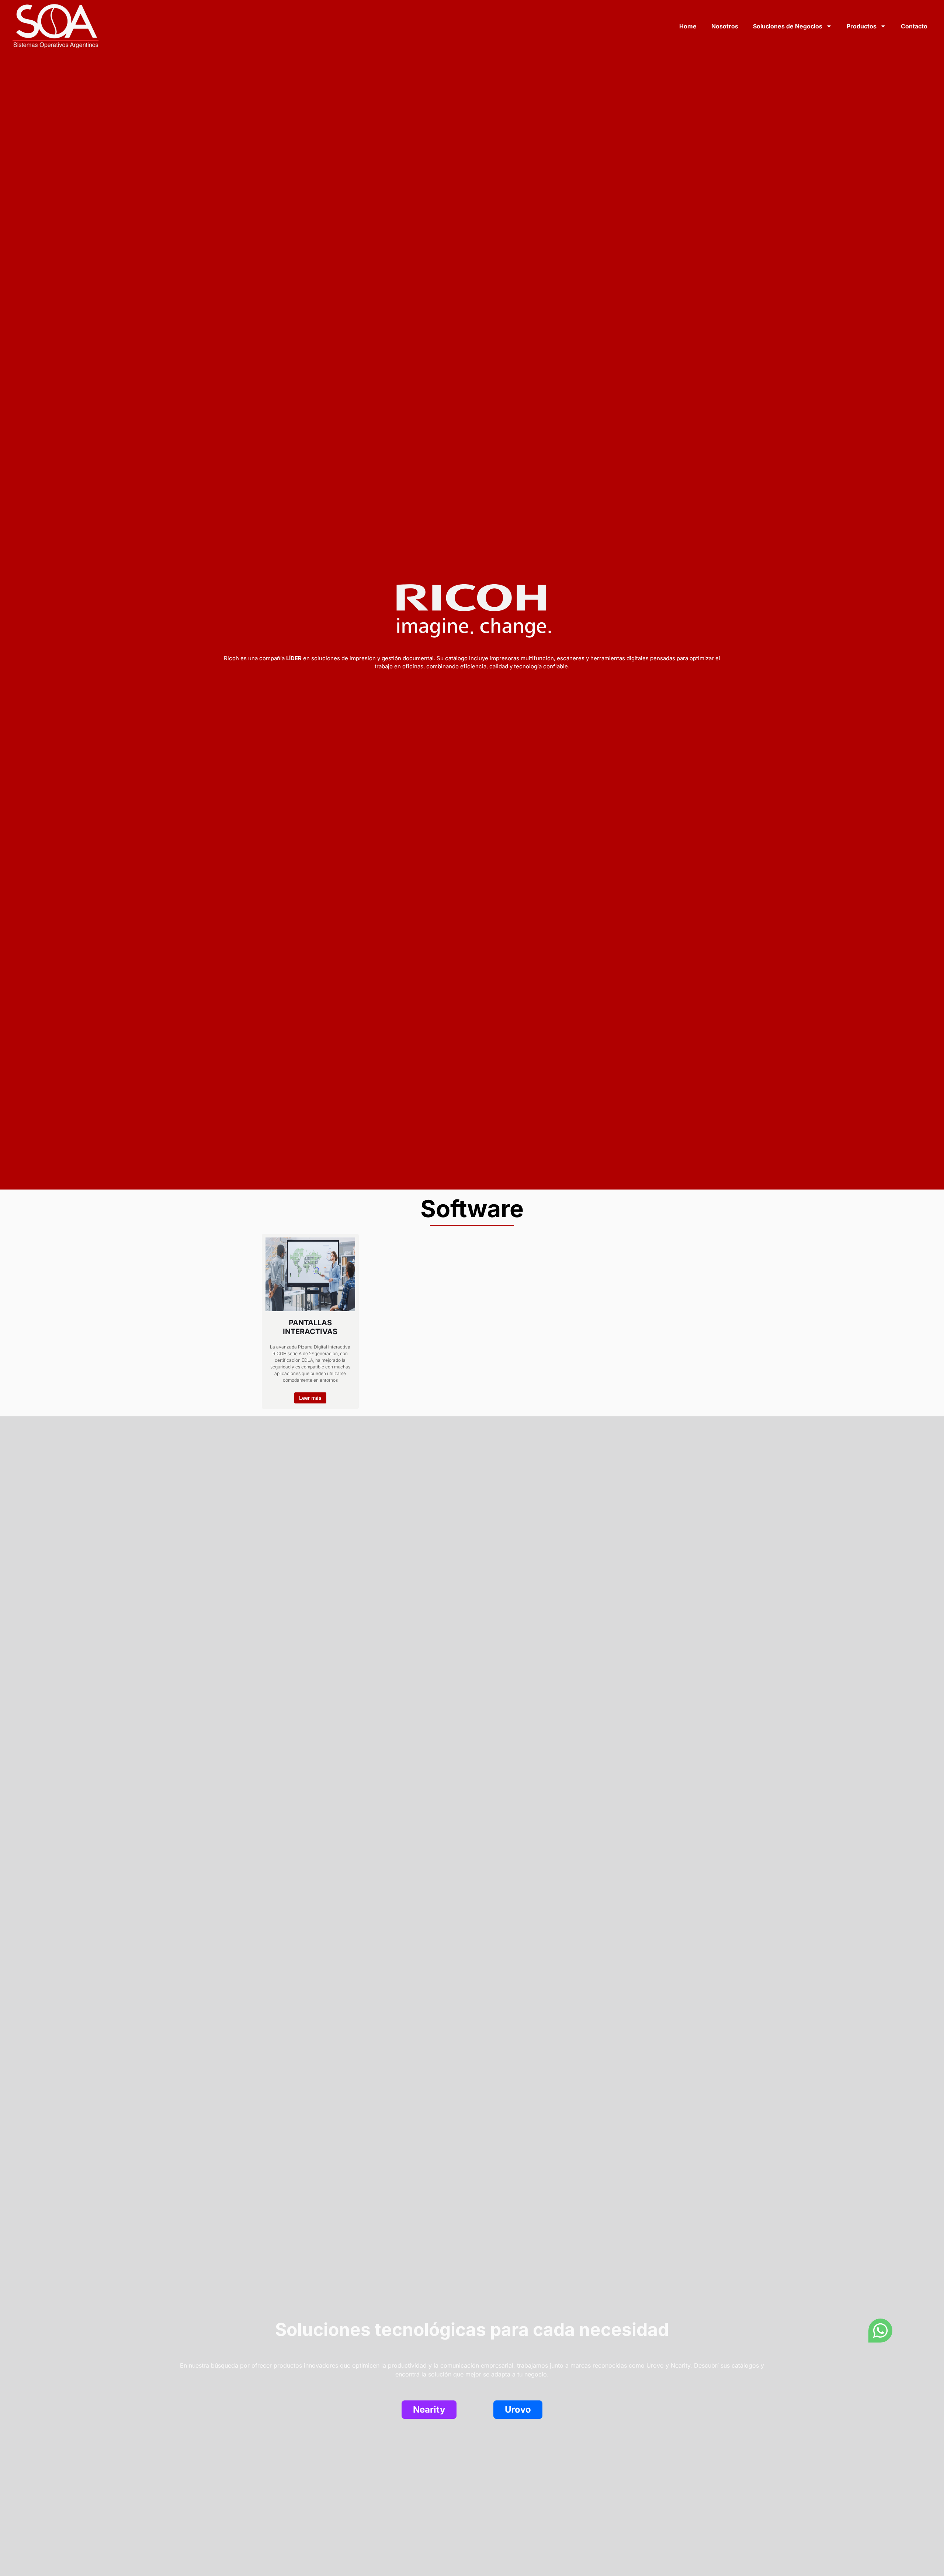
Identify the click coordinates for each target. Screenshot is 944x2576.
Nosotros (725, 26)
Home (688, 26)
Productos (862, 26)
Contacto (914, 26)
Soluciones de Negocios (788, 26)
